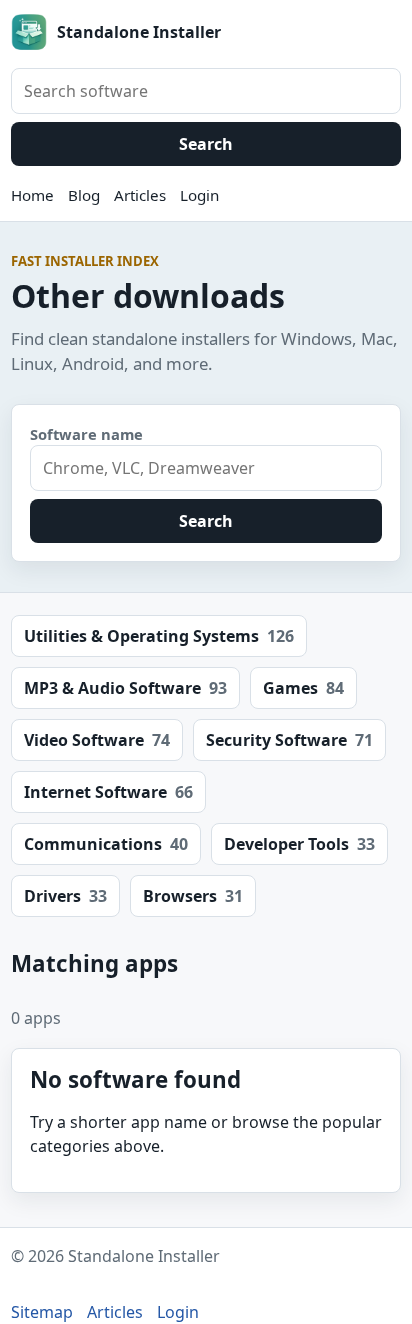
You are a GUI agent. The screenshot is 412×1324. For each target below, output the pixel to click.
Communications (106, 844)
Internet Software (108, 792)
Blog (84, 195)
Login (199, 195)
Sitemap (42, 1312)
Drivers (65, 896)
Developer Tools (299, 844)
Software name (86, 434)
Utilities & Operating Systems (159, 636)
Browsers (193, 896)
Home (32, 195)
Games (303, 688)
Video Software (97, 740)
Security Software (289, 740)
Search (206, 144)
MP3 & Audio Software (125, 688)
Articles (140, 195)
